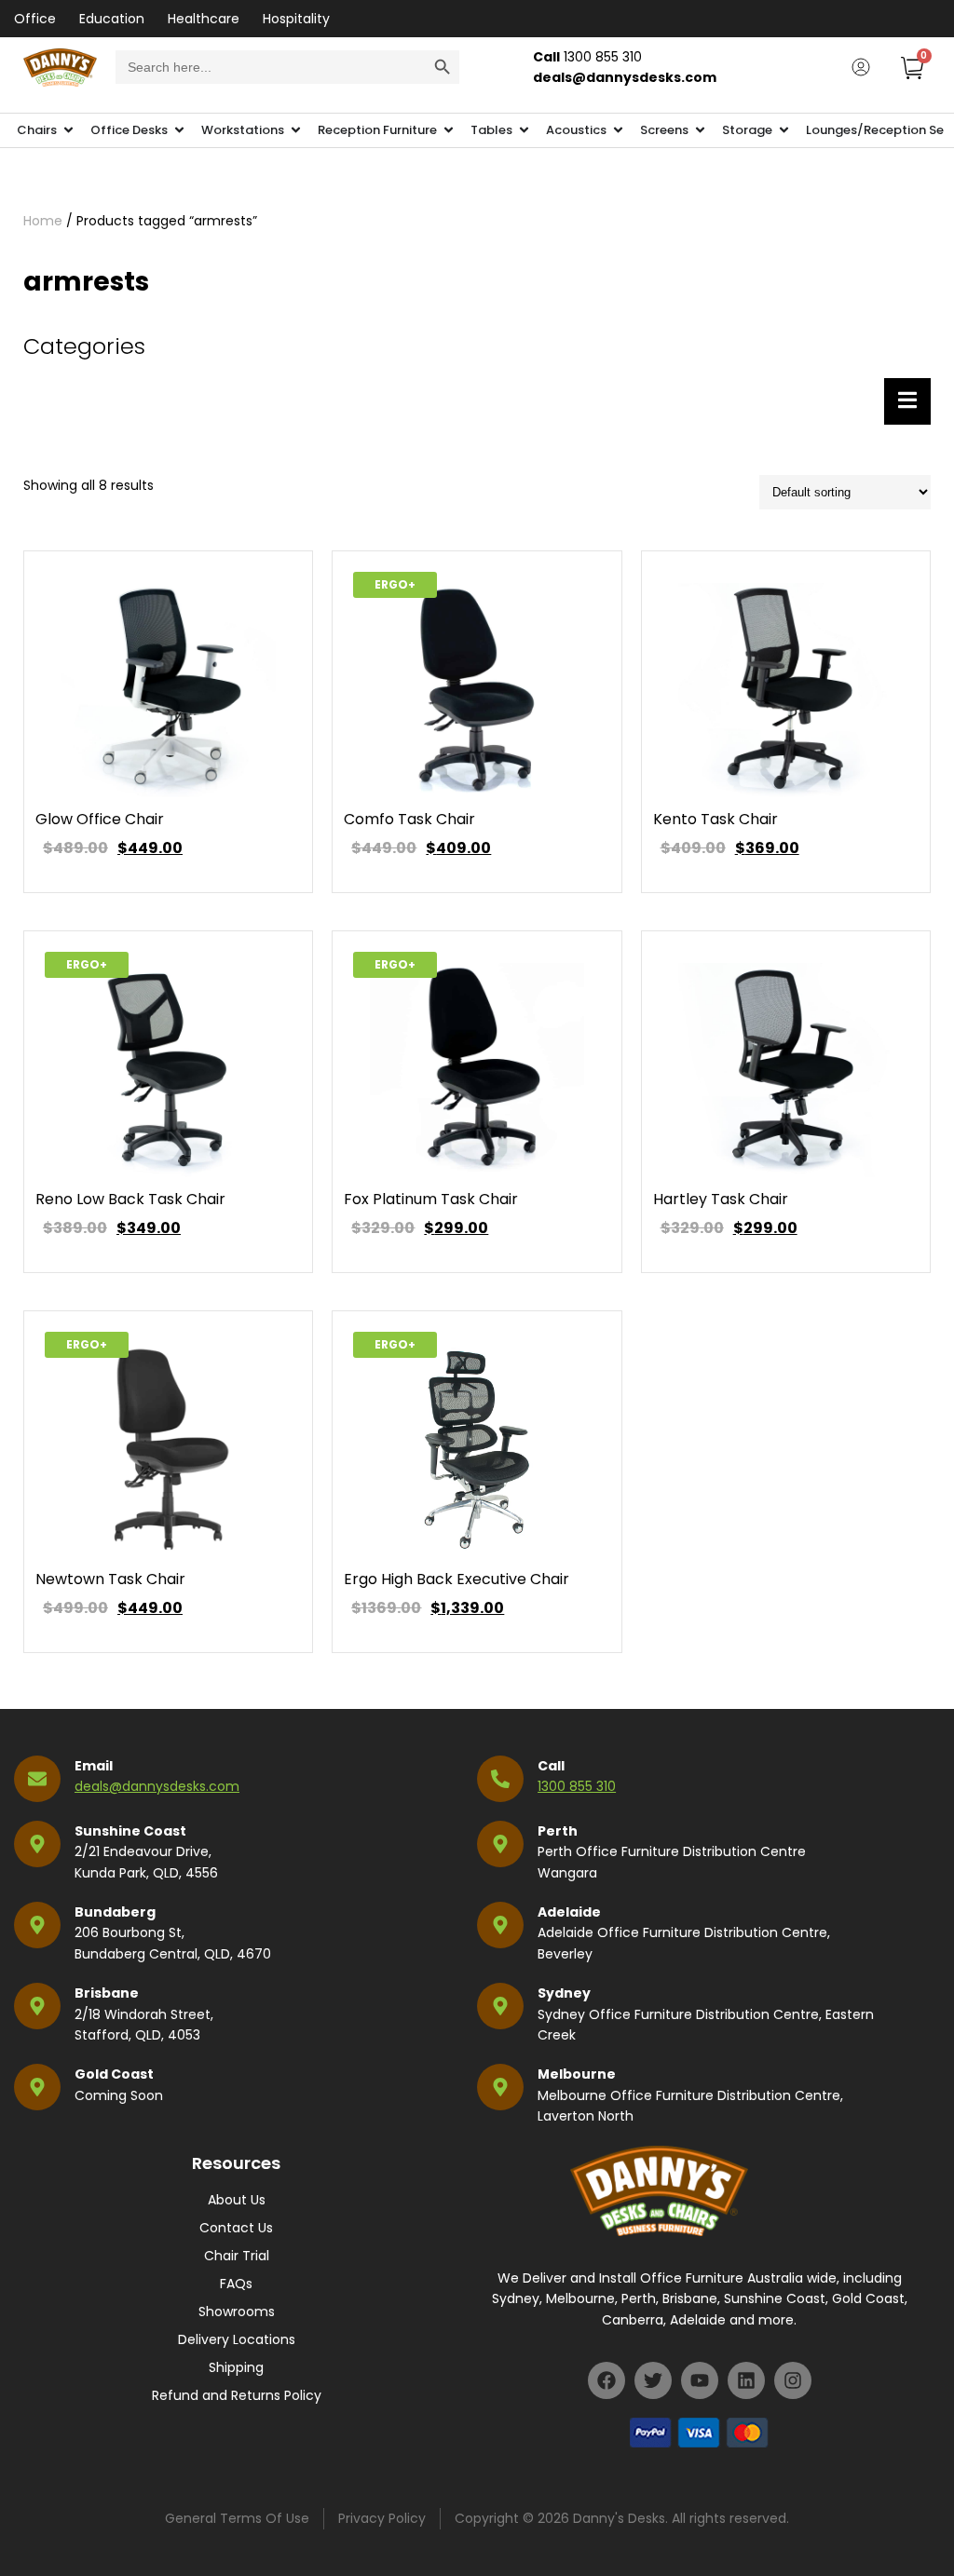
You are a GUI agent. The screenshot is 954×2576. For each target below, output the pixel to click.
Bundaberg (115, 1912)
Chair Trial (237, 2256)
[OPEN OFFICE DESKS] (179, 130)
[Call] (500, 1779)
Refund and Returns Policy (237, 2395)
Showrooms (237, 2312)
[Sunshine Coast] (37, 1844)
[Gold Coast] (37, 2087)
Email (94, 1766)
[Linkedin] (746, 2380)
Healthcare (204, 19)
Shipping (236, 2367)
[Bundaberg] (37, 1925)
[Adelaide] (500, 1925)
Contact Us (236, 2228)
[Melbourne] (500, 2087)
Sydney (564, 1993)
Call (551, 1766)
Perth (558, 1831)
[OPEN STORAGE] (784, 130)
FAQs (236, 2284)
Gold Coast (114, 2074)
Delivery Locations (237, 2339)
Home (43, 221)
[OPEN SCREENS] (700, 130)
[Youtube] (700, 2380)
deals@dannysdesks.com (157, 1786)
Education (112, 19)
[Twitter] (653, 2380)
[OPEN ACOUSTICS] (618, 130)
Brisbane (107, 1993)
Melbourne (577, 2074)
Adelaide (569, 1912)
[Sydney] (500, 2006)
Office (35, 19)
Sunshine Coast (130, 1831)
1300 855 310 (577, 1786)
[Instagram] (793, 2380)
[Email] (37, 1779)
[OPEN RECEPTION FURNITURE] (449, 130)
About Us (237, 2200)
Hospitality (296, 19)
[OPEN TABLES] (524, 130)
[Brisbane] (37, 2006)
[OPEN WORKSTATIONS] (296, 130)
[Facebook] (606, 2380)
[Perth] (500, 1844)
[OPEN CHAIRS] (68, 130)
